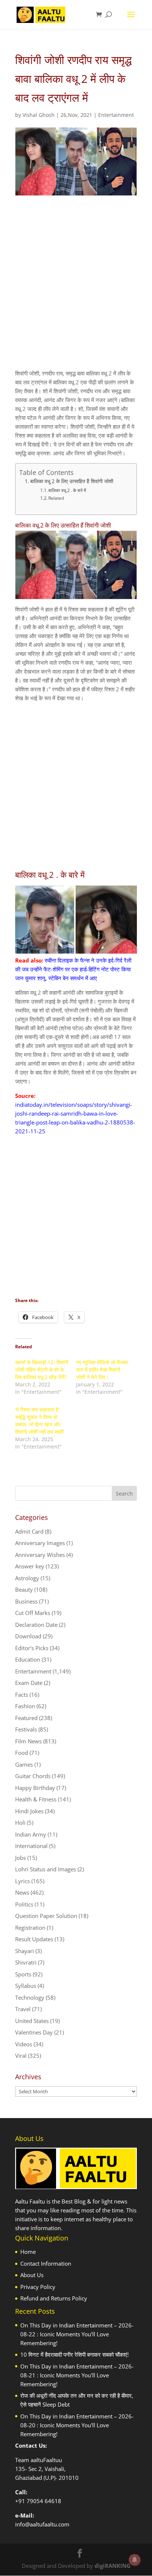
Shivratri (26, 1962)
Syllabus (26, 1986)
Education (28, 1659)
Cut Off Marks (33, 1613)
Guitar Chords (33, 1776)
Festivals (26, 1729)
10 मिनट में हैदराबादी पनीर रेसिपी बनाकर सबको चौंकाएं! (75, 2354)
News (22, 1892)
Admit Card (29, 1531)
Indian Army (31, 1834)
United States (32, 2021)
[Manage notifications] (135, 2560)
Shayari (25, 1951)
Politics (24, 1904)
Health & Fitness (36, 1799)
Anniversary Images (40, 1543)
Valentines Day (34, 2032)
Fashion (25, 1706)
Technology (30, 1997)
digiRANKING (113, 2566)
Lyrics (23, 1881)
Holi (20, 1823)
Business (26, 1601)
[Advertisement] (76, 289)
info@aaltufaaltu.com (42, 2524)
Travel (23, 2009)
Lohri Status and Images (46, 1869)
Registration (30, 1928)
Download (28, 1636)
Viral (21, 2056)
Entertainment (116, 115)
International (31, 1846)
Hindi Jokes (29, 1811)
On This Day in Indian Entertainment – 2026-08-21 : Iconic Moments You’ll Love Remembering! (77, 2375)
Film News (28, 1741)
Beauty (24, 1589)
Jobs (20, 1858)
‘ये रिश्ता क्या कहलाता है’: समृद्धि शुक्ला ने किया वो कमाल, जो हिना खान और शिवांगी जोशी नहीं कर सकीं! (40, 1421)
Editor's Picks (32, 1648)
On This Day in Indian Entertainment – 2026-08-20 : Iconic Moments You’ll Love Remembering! (77, 2425)
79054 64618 (44, 2501)
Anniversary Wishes (40, 1555)
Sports (23, 1974)
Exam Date (29, 1683)
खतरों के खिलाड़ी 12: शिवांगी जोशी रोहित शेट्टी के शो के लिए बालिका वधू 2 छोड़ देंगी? (42, 1370)
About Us (32, 2275)
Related (56, 498)
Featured (26, 1718)
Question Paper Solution (46, 1916)
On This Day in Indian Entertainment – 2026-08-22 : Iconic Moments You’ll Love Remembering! (77, 2334)
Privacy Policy (38, 2287)
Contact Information (46, 2263)
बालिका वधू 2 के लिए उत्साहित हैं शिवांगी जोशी (72, 481)
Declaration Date (36, 1625)
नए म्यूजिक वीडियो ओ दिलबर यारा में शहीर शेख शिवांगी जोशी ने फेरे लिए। (102, 1370)
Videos (24, 2044)
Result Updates (34, 1939)
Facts (22, 1695)
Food (22, 1753)
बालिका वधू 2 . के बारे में (67, 490)
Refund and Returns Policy (54, 2298)
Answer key (30, 1566)
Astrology (27, 1578)
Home (28, 2252)
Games (24, 1764)
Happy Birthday (35, 1788)
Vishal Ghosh (39, 115)
